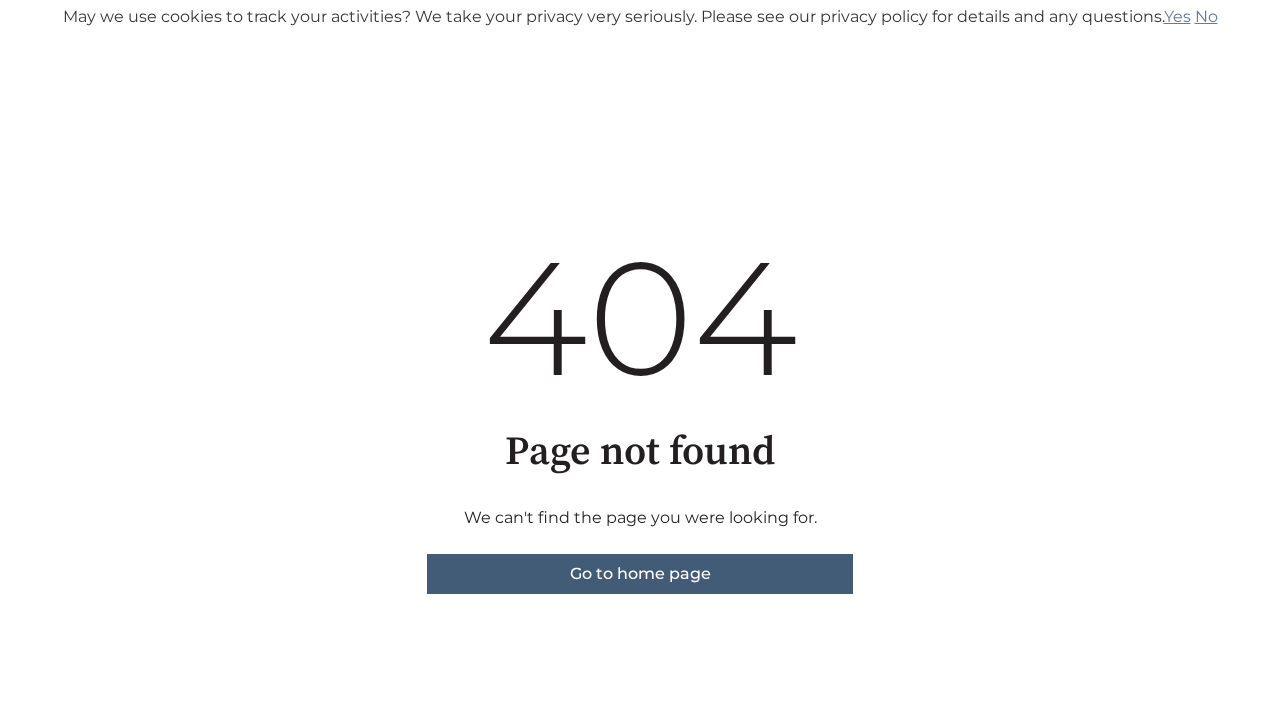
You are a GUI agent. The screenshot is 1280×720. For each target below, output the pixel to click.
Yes (1177, 16)
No (1206, 16)
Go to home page (640, 573)
